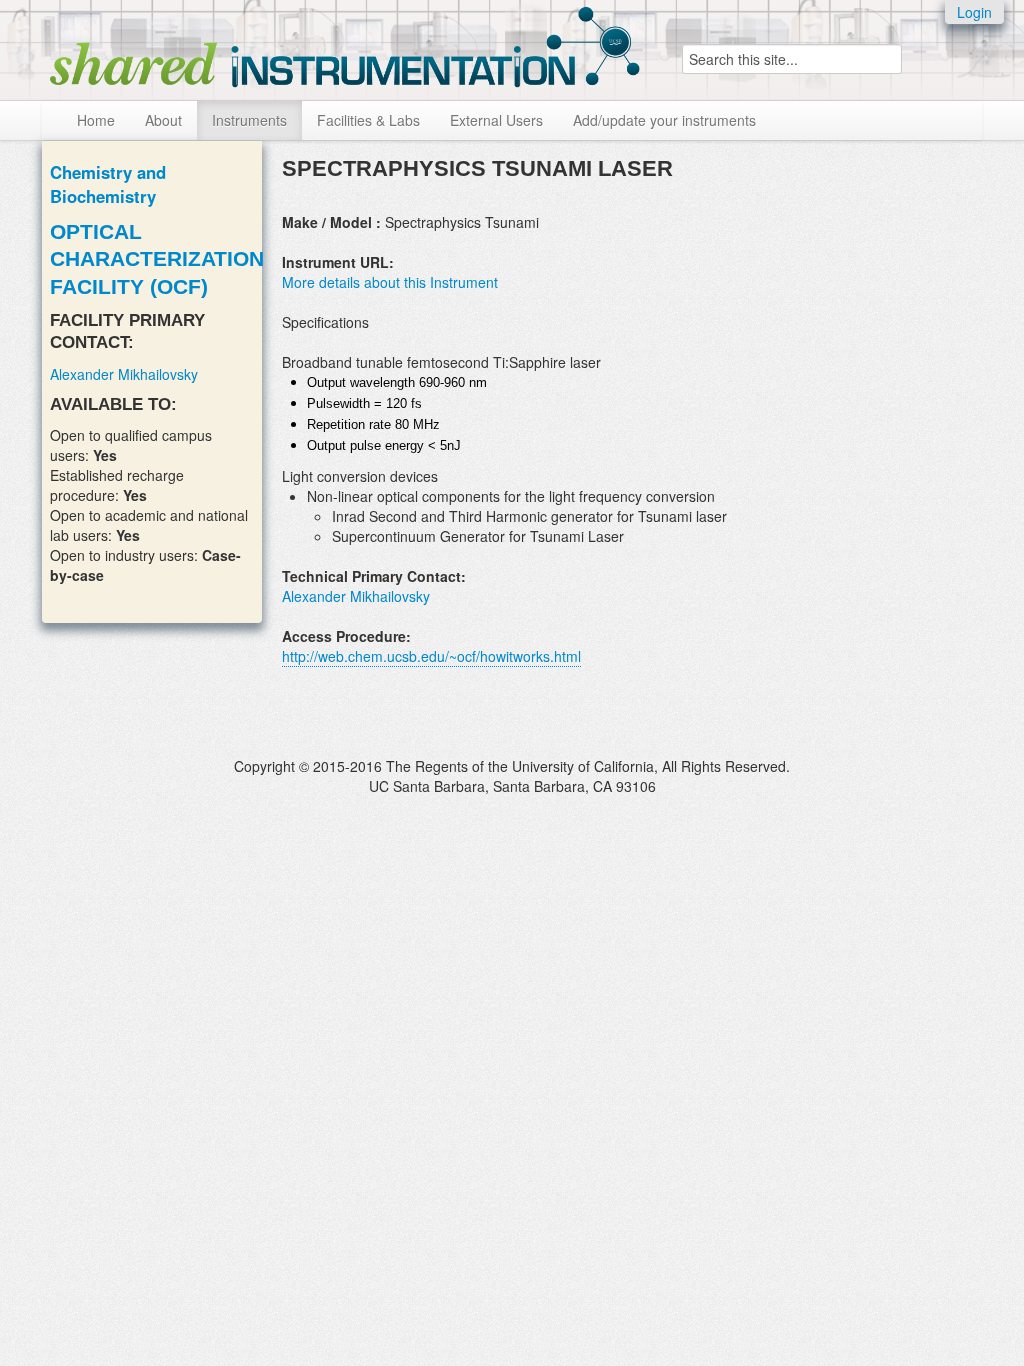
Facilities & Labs (368, 120)
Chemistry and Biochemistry (108, 184)
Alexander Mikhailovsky (124, 374)
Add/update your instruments (664, 120)
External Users (496, 120)
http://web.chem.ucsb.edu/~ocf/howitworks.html (431, 656)
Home (96, 120)
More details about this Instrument (390, 282)
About (163, 120)
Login (974, 12)
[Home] (344, 43)
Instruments (249, 120)
